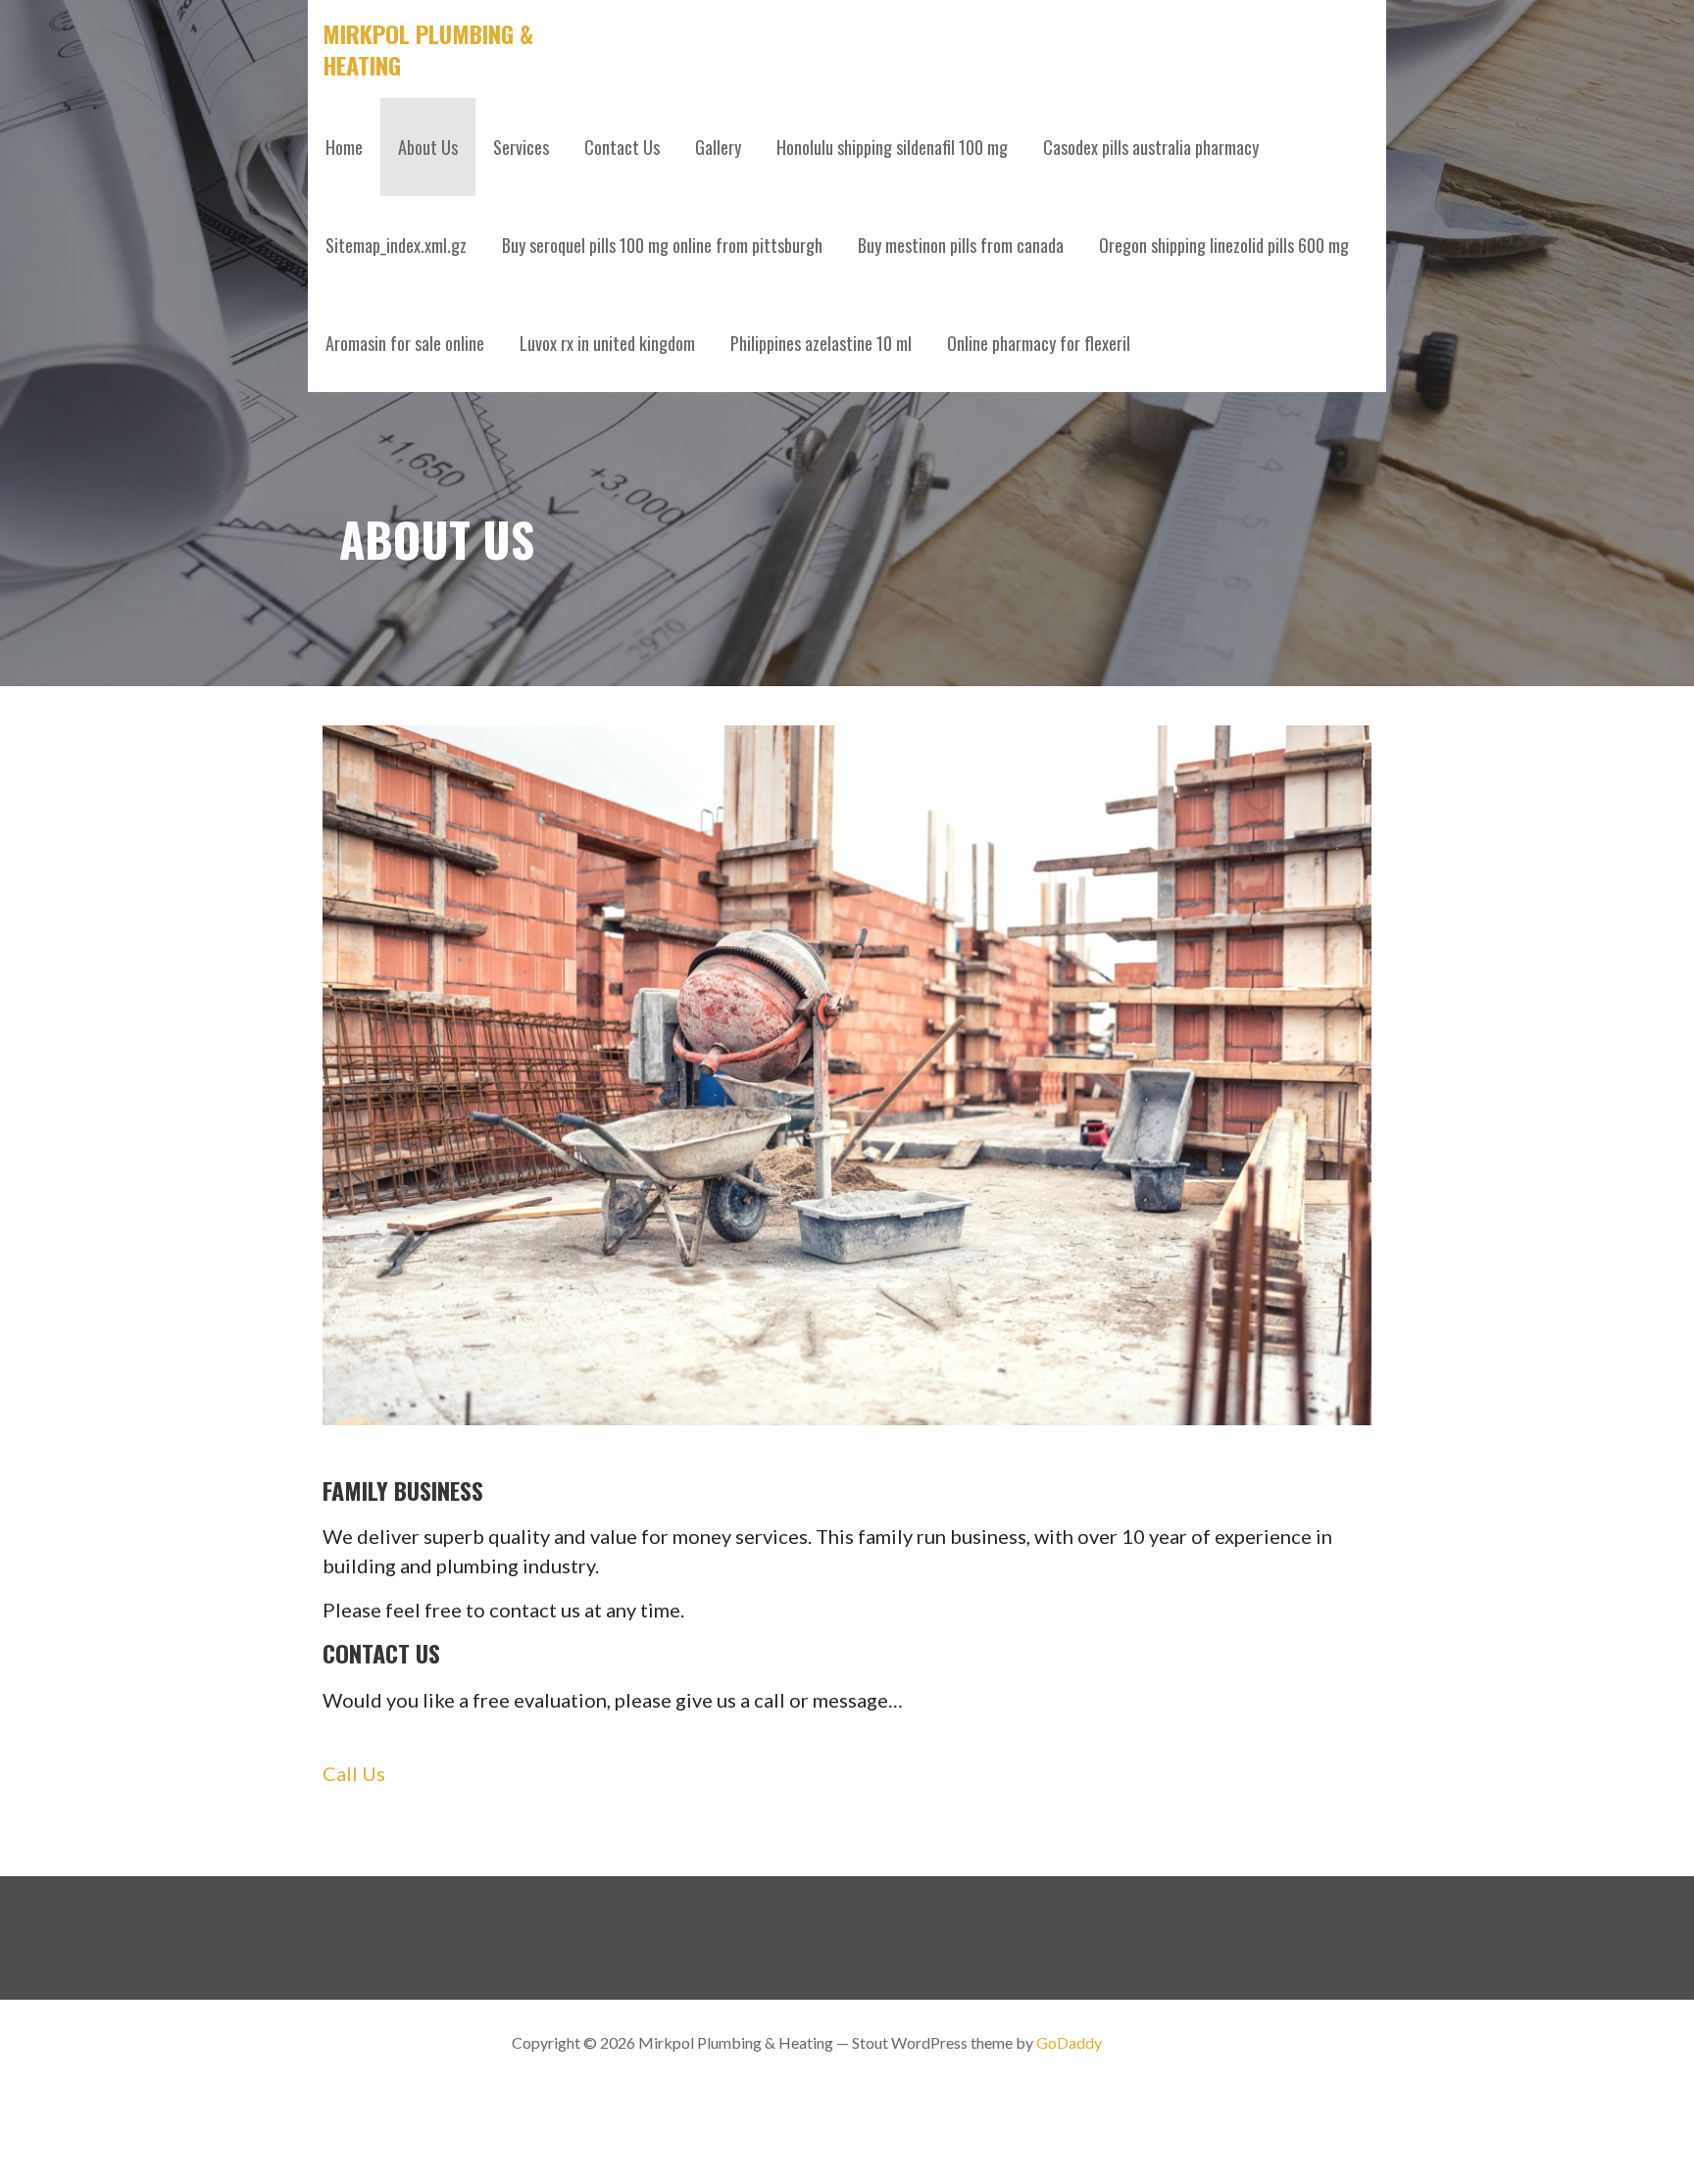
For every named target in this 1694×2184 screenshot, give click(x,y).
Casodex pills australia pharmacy (1151, 147)
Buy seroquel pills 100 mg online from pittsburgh (662, 245)
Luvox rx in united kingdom (607, 343)
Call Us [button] (354, 1773)
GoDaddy (1069, 2042)
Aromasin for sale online (405, 343)
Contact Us (622, 147)
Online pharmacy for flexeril (1039, 343)
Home (344, 147)
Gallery (718, 147)
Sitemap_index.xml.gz (396, 245)
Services (521, 147)
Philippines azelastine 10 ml (821, 343)
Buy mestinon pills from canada (961, 245)
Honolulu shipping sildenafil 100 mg (892, 147)
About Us (428, 147)
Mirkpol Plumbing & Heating (428, 49)
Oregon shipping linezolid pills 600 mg (1224, 245)
